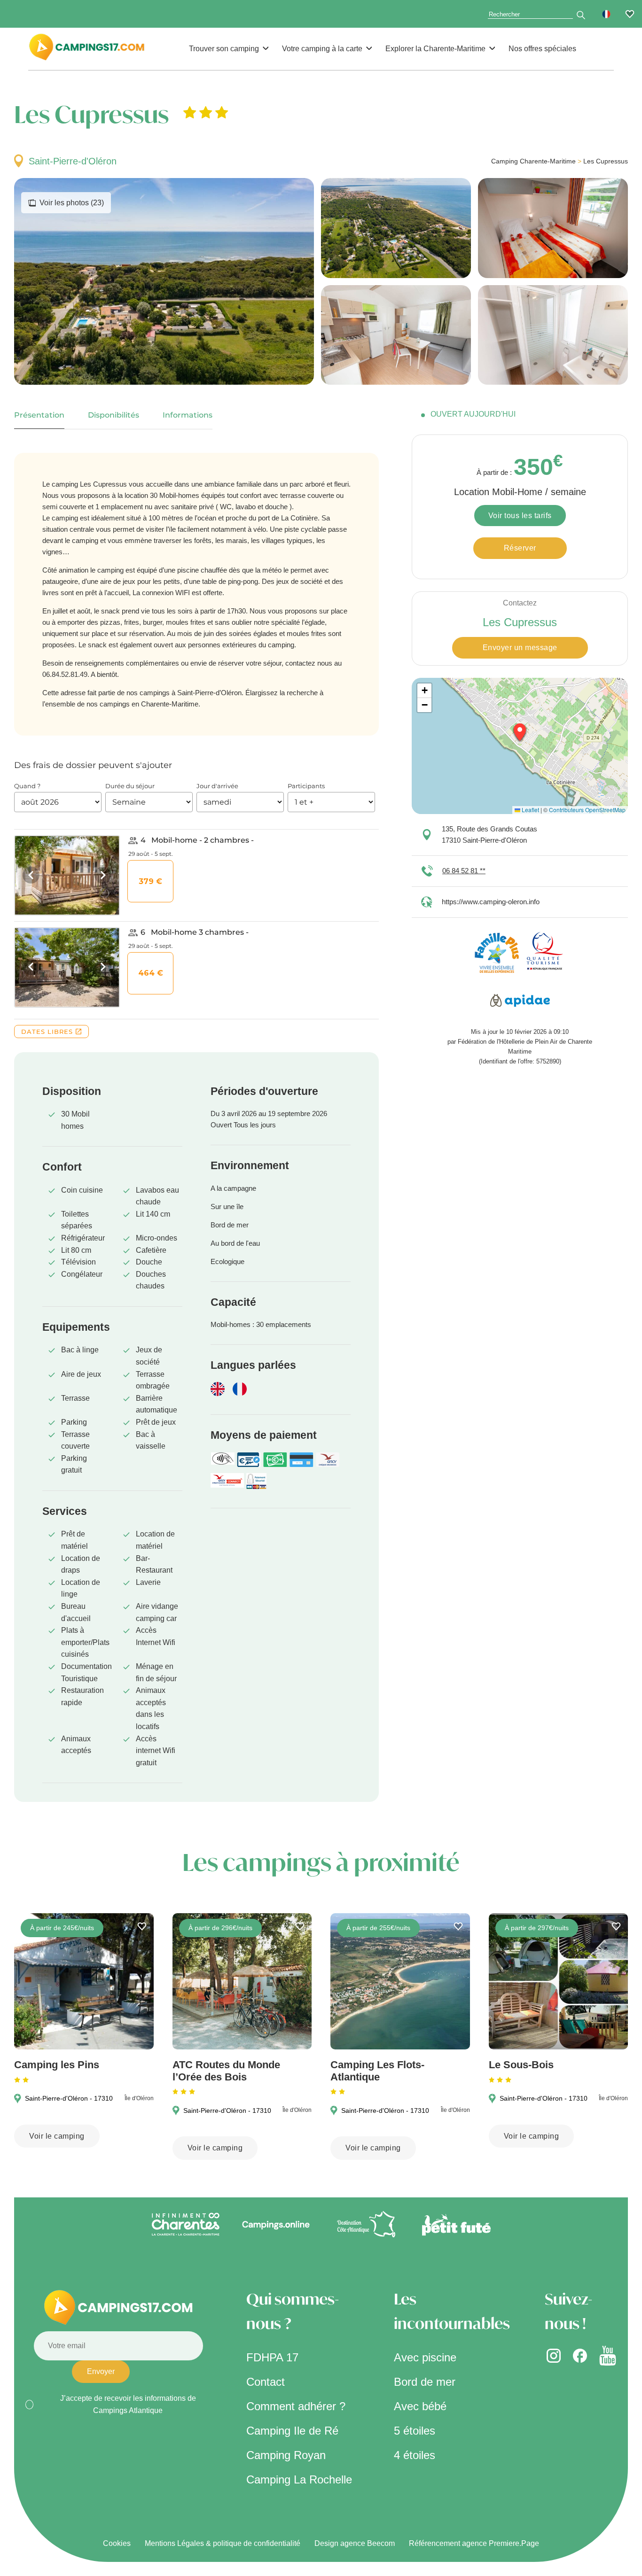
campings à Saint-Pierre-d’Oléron (191, 693)
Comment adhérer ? (296, 2406)
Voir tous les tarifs (520, 516)
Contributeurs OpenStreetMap (587, 810)
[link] (630, 14)
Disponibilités (114, 415)
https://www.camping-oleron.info (491, 902)
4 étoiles (415, 2455)
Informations (188, 415)
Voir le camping (57, 2136)
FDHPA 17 (272, 2357)
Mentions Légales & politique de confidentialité (223, 2543)
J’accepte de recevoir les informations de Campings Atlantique (128, 2404)
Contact (266, 2382)
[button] (606, 14)
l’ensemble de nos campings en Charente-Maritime (120, 704)
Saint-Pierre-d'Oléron (73, 161)
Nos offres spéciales (542, 49)
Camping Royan (286, 2455)
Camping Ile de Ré (292, 2431)
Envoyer (101, 2371)
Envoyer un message (520, 648)
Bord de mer (425, 2382)
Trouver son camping (224, 49)
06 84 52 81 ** (464, 871)
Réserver (520, 548)
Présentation (39, 415)
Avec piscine (425, 2357)
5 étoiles (415, 2431)
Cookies (117, 2543)
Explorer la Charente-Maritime (435, 49)
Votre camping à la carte (322, 49)
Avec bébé (420, 2406)
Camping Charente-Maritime (533, 161)
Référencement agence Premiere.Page (474, 2543)
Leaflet (530, 810)
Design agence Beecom (355, 2543)
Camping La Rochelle (299, 2479)
